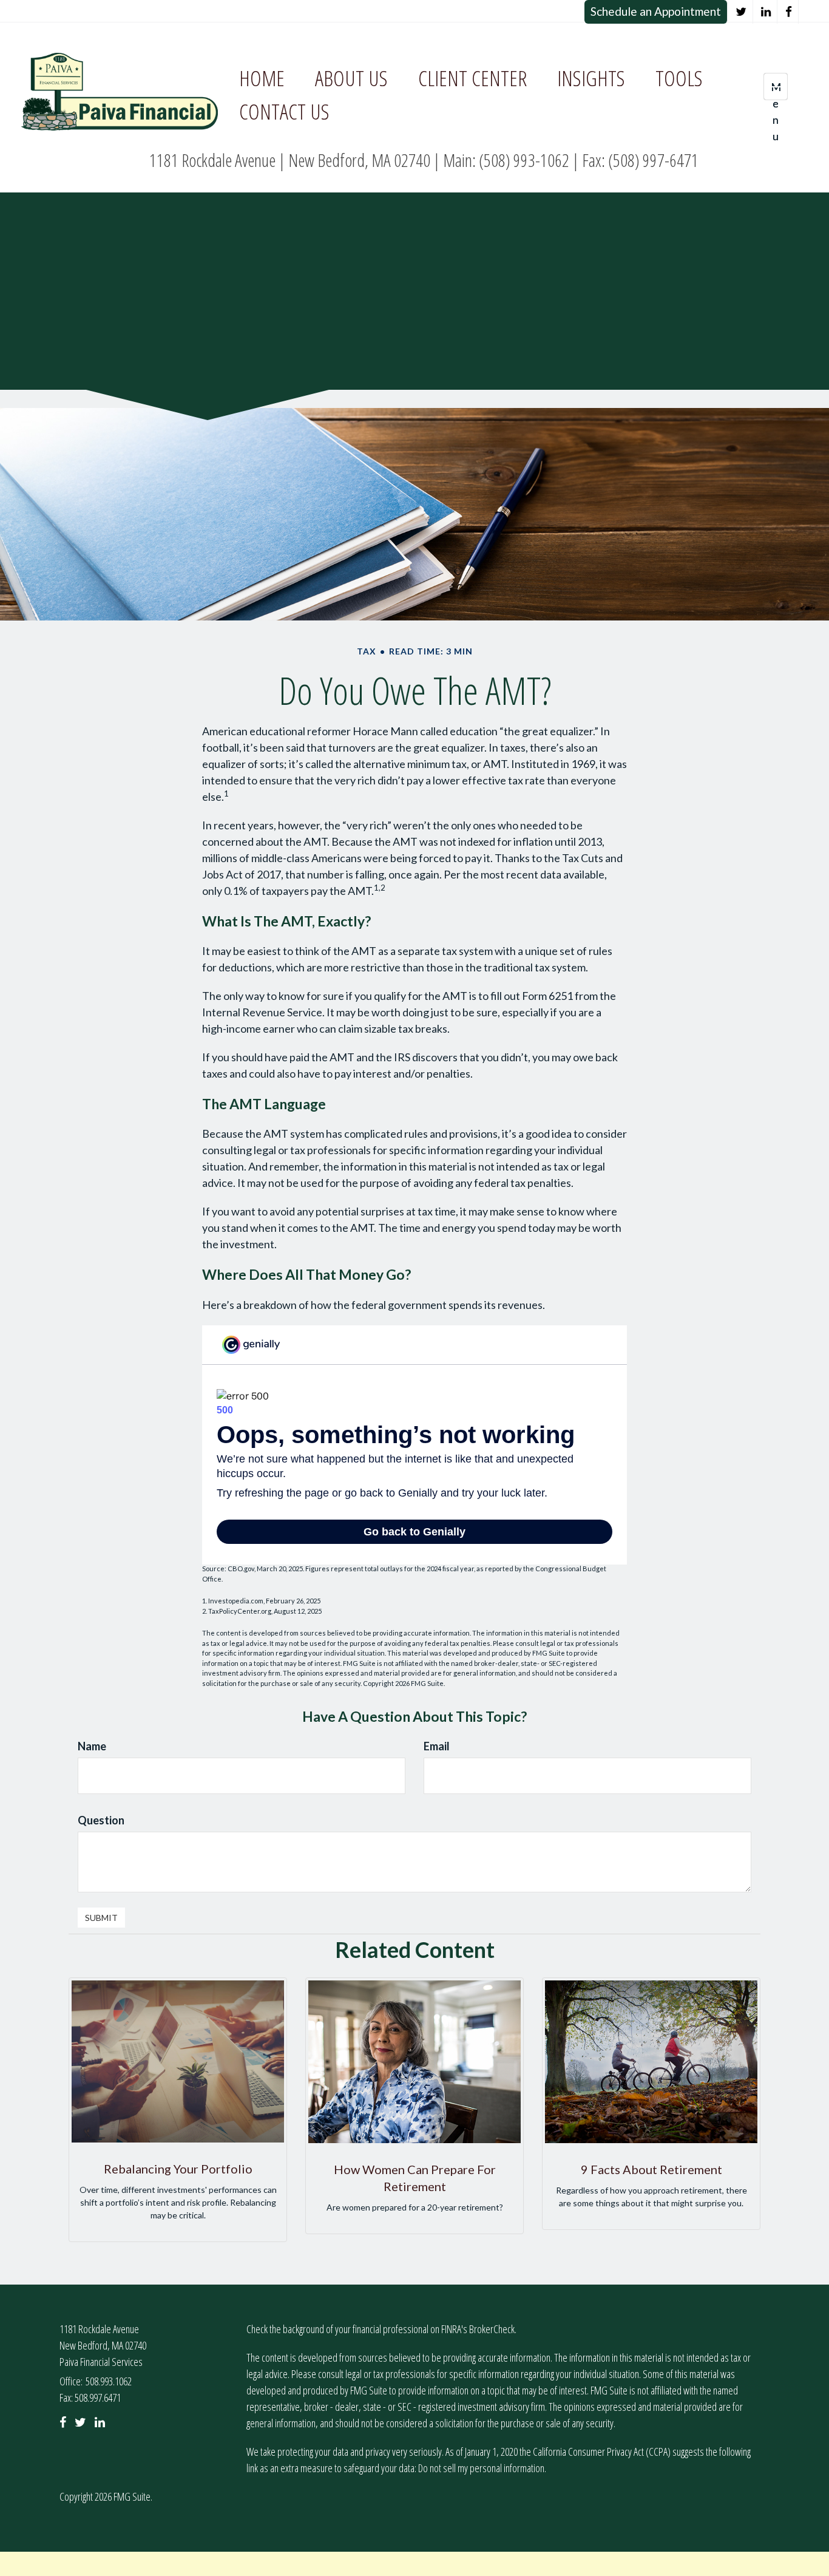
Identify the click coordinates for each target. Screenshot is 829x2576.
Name (92, 1746)
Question (101, 1820)
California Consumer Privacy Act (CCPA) (602, 2452)
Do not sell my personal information (481, 2468)
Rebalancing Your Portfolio (178, 2169)
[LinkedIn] (766, 12)
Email (437, 1746)
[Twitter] (741, 12)
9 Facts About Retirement (651, 2169)
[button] (351, 79)
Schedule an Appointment (656, 11)
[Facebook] (789, 12)
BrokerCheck (492, 2329)
